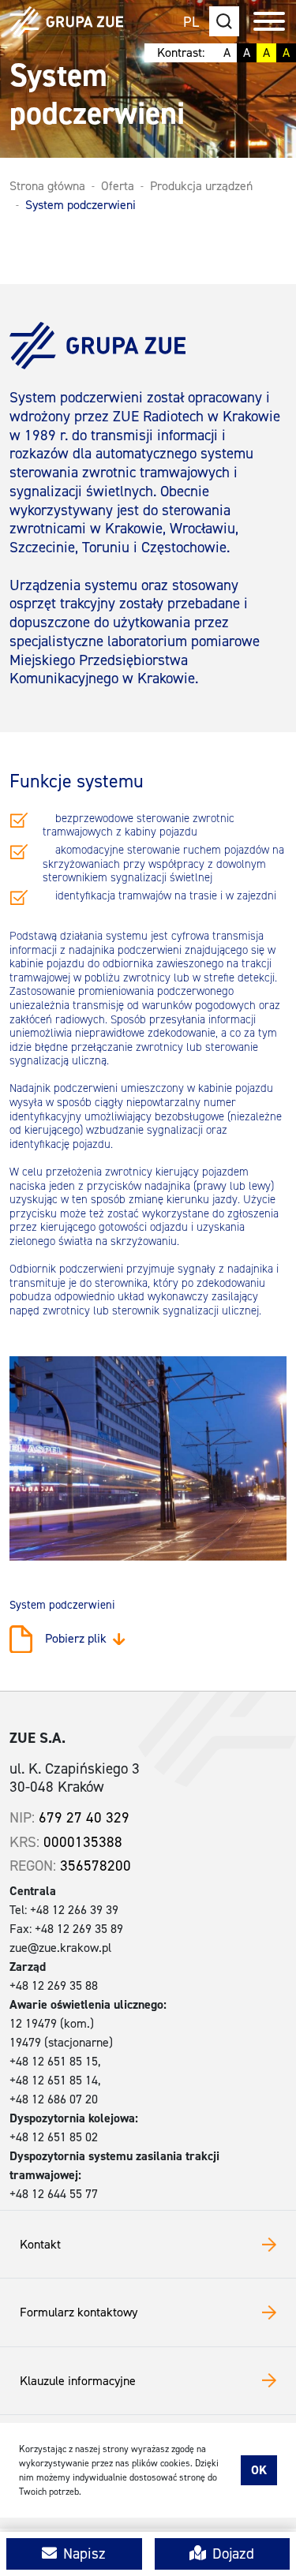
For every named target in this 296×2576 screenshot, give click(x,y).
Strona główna (47, 186)
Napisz (84, 2554)
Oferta (118, 186)
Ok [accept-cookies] (259, 2470)
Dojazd (233, 2554)
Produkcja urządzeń (201, 186)
